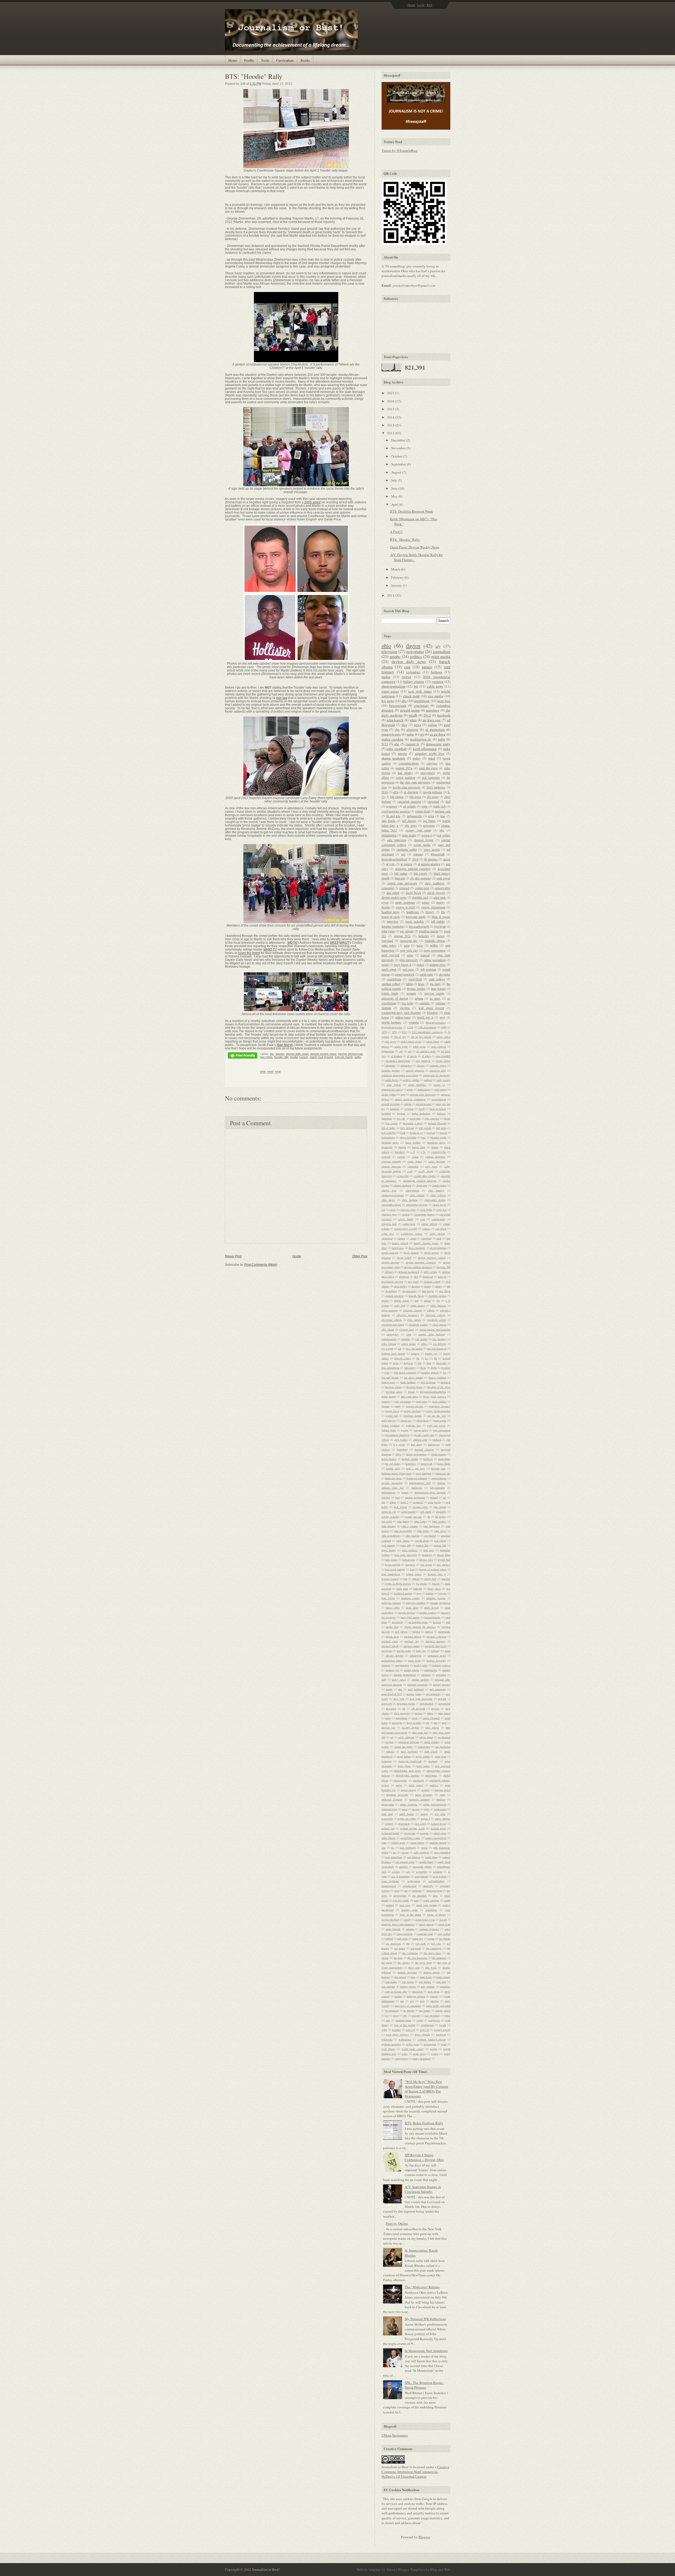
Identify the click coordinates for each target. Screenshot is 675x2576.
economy (392, 806)
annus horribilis (417, 1085)
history (430, 912)
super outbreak (405, 1934)
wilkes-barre (403, 1017)
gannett (386, 1401)
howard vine (438, 1468)
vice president (432, 2015)
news (418, 725)
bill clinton (397, 797)
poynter (425, 1790)
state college (437, 979)
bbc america (432, 1118)
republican (422, 701)
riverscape (410, 1833)
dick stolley (400, 1286)
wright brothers (392, 1022)
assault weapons (391, 1104)
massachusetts (432, 1617)
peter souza (423, 1766)
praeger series (442, 1790)
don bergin (428, 1291)
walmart (418, 854)
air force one (432, 720)
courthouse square (412, 1234)
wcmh (442, 2025)
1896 (444, 1027)
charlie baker (439, 1185)
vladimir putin (403, 2020)
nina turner (444, 1713)
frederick (445, 1382)
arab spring (441, 1089)
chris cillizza (438, 1195)
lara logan (426, 1565)
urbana (419, 998)
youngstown (401, 2058)
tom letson (408, 1982)
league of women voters (433, 1569)
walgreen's (434, 2020)
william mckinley (391, 2044)
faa (400, 1348)
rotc (384, 1848)
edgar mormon (390, 1310)
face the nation (414, 1348)
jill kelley (441, 1517)
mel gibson (401, 1632)
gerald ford (392, 1416)
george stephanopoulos (438, 1411)
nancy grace (399, 1679)
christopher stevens (417, 1205)
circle (393, 1210)
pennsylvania (391, 734)
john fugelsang (431, 1526)
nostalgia (397, 1723)
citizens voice (408, 1210)
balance (441, 1113)
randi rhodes (407, 1814)
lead (412, 1569)
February (398, 577)
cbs (397, 729)
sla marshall (420, 1896)
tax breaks (445, 1939)
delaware (404, 1277)
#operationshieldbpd (394, 859)
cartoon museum (391, 1166)
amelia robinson (415, 1070)
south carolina (431, 1900)
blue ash (400, 878)
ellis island (388, 1330)
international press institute (430, 1492)
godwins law (413, 1425)
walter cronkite (392, 739)
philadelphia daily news (407, 1771)
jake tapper (440, 1507)
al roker (426, 1056)
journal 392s (402, 936)
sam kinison (414, 1857)
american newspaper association (400, 1075)
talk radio (403, 1939)
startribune (431, 1910)
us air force (438, 734)
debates (389, 1272)
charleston (421, 1185)
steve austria (432, 849)
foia (387, 1372)
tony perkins (428, 1986)
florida (386, 907)
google (405, 1430)
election (412, 729)
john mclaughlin (403, 1531)
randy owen (389, 969)
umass (427, 667)
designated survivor (392, 1282)
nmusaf (425, 955)
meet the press (428, 768)
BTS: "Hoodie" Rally (254, 76)
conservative (443, 888)
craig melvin (438, 1234)
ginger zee (406, 1420)
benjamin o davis (413, 1123)
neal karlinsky (416, 1689)
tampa (431, 1939)
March (396, 569)
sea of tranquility (401, 1876)
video (447, 2015)
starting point (409, 1910)
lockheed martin (403, 1593)
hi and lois (394, 816)
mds (448, 1622)
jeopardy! (441, 1512)
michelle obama (435, 941)
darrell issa (398, 1248)
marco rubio (393, 1608)
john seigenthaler (391, 1536)
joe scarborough (419, 926)
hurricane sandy (416, 917)
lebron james (414, 1574)
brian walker (413, 1142)
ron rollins (444, 835)
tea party (435, 984)
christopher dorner (435, 1200)
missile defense (395, 1655)
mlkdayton (416, 1655)
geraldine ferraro (413, 1416)
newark (442, 1699)
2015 (391, 409)
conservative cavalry (406, 1229)
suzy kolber (444, 1934)
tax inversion (393, 1944)
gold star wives (436, 1425)
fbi (418, 1358)
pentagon (387, 1761)
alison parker (443, 1061)
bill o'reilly (421, 873)
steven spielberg (390, 1920)
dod (448, 802)
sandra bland (426, 1862)
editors (431, 1310)
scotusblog (422, 1872)
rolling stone (398, 1843)
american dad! (438, 1070)
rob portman (428, 969)
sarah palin (426, 974)
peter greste (404, 1766)
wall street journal (431, 1008)
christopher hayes (391, 1205)
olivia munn (426, 1737)
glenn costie (440, 1420)
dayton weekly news (323, 1054)
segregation (414, 1881)
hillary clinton (414, 681)
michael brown (413, 1637)
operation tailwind (409, 1742)
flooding (446, 1368)
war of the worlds (405, 2025)
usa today (408, 1003)
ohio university (409, 960)
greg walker (401, 1440)
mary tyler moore (410, 1617)
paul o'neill (431, 1751)
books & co (416, 1133)
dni (449, 1286)
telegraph (416, 1948)
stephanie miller (407, 849)
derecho (442, 1277)
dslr (416, 1301)
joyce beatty (389, 1550)
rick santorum (431, 778)
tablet (409, 984)
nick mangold (402, 1713)
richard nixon (438, 1828)
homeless (411, 1464)
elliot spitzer (439, 1324)
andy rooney (443, 1080)
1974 (394, 1032)
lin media (421, 1584)
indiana (441, 1483)
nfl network (418, 1708)
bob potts (441, 1128)
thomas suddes (416, 989)
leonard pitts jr (437, 1574)
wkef (270, 1072)
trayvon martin (344, 1057)
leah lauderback (391, 1574)
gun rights (266, 1057)
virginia (405, 1008)
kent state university (406, 1555)
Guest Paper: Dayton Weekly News (415, 547)
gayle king (421, 1401)
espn (425, 806)
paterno (390, 1751)
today (417, 758)
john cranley (439, 1521)
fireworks (441, 1363)
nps (428, 1723)
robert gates (440, 1833)
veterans (440, 1003)
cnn (407, 667)
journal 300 (440, 1545)
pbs (442, 830)
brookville (387, 1147)
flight (434, 1368)
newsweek (444, 1703)
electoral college (435, 1315)
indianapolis (414, 816)
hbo (404, 725)
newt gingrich (390, 955)
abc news (391, 1041)
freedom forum (393, 1387)
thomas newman (407, 1972)
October (397, 456)
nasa (407, 945)
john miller (423, 1531)
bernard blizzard (437, 1123)
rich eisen (420, 1824)
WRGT (344, 943)
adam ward (401, 1046)
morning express (441, 1665)
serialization (409, 1886)
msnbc (395, 656)
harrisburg (402, 1449)
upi (403, 854)
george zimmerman (350, 1054)
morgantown (402, 1665)
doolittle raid (420, 897)
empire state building (432, 1334)
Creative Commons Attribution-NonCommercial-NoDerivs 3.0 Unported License (415, 2472)
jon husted (430, 1536)
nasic (420, 945)
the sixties (404, 1963)
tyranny (434, 1996)
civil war (442, 1210)
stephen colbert (391, 984)
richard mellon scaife (413, 1828)
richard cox (388, 1828)
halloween (434, 1444)
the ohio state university (415, 782)
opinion (438, 681)
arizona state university (423, 1094)
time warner (438, 989)
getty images (389, 1420)
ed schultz (409, 806)
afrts (396, 792)
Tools (265, 60)
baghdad (386, 1113)
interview (392, 921)
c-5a (423, 1152)
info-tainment (437, 1488)
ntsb (444, 1723)
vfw (405, 2015)
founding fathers (430, 1372)
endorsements (389, 1339)
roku (384, 1843)
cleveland (433, 802)
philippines (431, 1775)
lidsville (446, 1579)
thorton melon (432, 1972)
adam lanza (433, 1041)
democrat (428, 1277)
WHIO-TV (270, 949)
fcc (427, 1358)
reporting (433, 710)
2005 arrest (312, 502)
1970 (384, 1032)
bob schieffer (389, 1133)
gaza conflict (439, 1401)
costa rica (388, 1234)
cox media (436, 696)
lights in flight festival (398, 1584)
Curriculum (285, 60)
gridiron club (420, 1440)
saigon (405, 1852)
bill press (415, 797)
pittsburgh (418, 1780)
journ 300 (406, 1545)
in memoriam (435, 729)
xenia (405, 2054)
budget (402, 1147)
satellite (403, 1867)
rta (393, 1848)
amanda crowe (438, 1065)
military (435, 1651)
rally (427, 1809)
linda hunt (402, 1589)
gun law (282, 698)
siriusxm (417, 1891)
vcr (387, 2015)
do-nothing (391, 1291)
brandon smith (438, 1137)
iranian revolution (415, 1497)
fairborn (437, 672)
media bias (392, 1627)
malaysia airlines (391, 1603)
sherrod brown (424, 840)
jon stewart (407, 931)
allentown (406, 1065)
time (413, 1977)
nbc (404, 701)
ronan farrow (417, 1843)
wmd (444, 2044)
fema (396, 1363)
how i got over (416, 1468)
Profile (249, 60)
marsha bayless (407, 1613)
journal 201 (422, 1545)
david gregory (436, 893)
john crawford (397, 749)
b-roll (422, 1109)
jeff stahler (438, 921)
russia (425, 1848)
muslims (426, 1675)
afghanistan (388, 1051)
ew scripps (387, 1348)
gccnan (385, 1406)
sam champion (442, 1852)
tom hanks (391, 1982)
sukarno (410, 1929)
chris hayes (388, 1200)
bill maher (401, 873)
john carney (421, 1521)
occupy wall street (418, 830)
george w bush (405, 907)
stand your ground (321, 1057)
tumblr (398, 1996)
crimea (401, 1238)
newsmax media (406, 1703)
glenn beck (422, 1420)
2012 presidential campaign (427, 1032)
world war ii (425, 1017)
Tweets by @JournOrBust (400, 150)
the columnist (410, 1953)
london (430, 1593)
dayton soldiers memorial (418, 1267)
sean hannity (421, 1876)
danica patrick (400, 1243)
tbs (408, 1944)
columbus (413, 672)
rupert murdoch (405, 974)
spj (422, 734)
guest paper (390, 691)
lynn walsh (388, 1598)
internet (386, 1497)
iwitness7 (418, 1502)
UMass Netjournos (395, 2435)
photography (400, 1780)
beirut (447, 1118)
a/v (438, 646)
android (428, 1080)
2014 (391, 417)
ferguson (408, 1363)
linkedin (418, 1589)
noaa (388, 1718)
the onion (387, 1963)
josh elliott (440, 1541)
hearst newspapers (416, 1454)
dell (416, 1277)
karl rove (429, 1550)
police (420, 965)
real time (440, 1814)
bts (272, 1054)
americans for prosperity (437, 1075)
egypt (385, 902)
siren (397, 1891)
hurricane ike (443, 1473)
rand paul (387, 1814)
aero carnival (439, 1046)
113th (410, 1027)
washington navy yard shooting (401, 1013)
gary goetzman (402, 1401)
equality (406, 1339)
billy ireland (407, 1128)
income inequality (392, 1483)
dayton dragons (390, 1262)
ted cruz (436, 1944)
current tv (413, 744)
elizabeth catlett (437, 1320)
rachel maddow (406, 778)
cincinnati (421, 705)
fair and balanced (437, 1348)
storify (407, 1920)
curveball (426, 1238)
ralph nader (440, 1809)
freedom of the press (439, 1387)
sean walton (440, 1876)
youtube (414, 1022)
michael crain (390, 1641)
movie (402, 753)
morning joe (392, 1670)
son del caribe (401, 1900)
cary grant (431, 1166)
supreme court (425, 1934)
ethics (424, 1344)
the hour (398, 1958)
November (399, 448)
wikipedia (387, 2039)
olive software (406, 1737)
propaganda (388, 1804)
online (433, 725)
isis (383, 1502)
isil (444, 1497)
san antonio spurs (405, 1862)
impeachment (439, 1478)
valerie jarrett (443, 2010)
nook (415, 1718)
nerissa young (414, 1694)
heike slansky (439, 1454)
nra (436, 1723)
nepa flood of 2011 (392, 1694)
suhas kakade (393, 1929)
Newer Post (233, 1256)
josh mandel (388, 1545)
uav (412, 2001)
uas (402, 2001)
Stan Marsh (285, 1045)
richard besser (439, 1824)
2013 (391, 425)
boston (443, 1133)
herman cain (443, 811)
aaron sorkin (443, 1037)
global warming (391, 1425)
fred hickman (428, 1382)
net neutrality (433, 1694)
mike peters (389, 945)
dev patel (413, 1282)
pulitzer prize (438, 965)
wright (433, 2049)
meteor (429, 1632)
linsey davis (434, 1589)
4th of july (400, 1037)
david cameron (390, 1253)
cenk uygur (443, 878)
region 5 (425, 1819)
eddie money (418, 1306)
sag (395, 1852)
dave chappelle (417, 1248)
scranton (438, 1872)
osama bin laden (403, 1747)
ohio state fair (420, 1732)
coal (423, 1219)
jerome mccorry (413, 1517)
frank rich (439, 806)
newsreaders (427, 1703)
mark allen (412, 1608)
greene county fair (424, 1435)
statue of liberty (436, 1915)
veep (396, 2015)
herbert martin (410, 1459)
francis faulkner (437, 1377)
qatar (405, 1809)
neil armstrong (438, 1689)
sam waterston (397, 840)
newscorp (387, 1703)
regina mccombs (407, 1819)
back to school (438, 1109)
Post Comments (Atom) (261, 1265)
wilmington (430, 2044)
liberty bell (430, 1579)
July (394, 480)
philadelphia (389, 835)
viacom (416, 2015)
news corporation (435, 950)
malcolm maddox (416, 1603)
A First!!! (396, 532)
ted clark (420, 1944)
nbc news (411, 826)
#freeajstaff (438, 854)
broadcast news (436, 1142)
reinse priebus (443, 1819)
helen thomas (389, 1459)
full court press (410, 1396)
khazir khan (444, 1555)
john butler (403, 1521)
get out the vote (437, 1416)
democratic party (438, 744)
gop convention (442, 1430)
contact (426, 1229)
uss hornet (425, 2010)
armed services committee (410, 1099)
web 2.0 (410, 2030)
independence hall (420, 1483)
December (399, 440)
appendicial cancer (392, 1089)
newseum (429, 826)
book (403, 1133)
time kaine (426, 1977)
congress (432, 763)
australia (395, 1109)
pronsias (441, 1799)
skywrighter (400, 1896)
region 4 (427, 835)
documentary (409, 1291)
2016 (391, 401)
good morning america (396, 811)
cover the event (249, 953)
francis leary (389, 1382)
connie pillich (429, 1224)
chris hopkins (410, 1200)
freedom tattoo (394, 1392)
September (399, 464)
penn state (441, 1756)
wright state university (407, 787)
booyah (431, 1133)
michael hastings (435, 1641)
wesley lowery (442, 2030)
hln (443, 912)
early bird (400, 1306)
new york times (420, 691)
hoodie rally (281, 1057)
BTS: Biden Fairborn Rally (424, 2123)
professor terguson (392, 1799)
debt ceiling (431, 1272)
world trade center (413, 2049)
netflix (434, 945)
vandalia (424, 1003)
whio (263, 1072)
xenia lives (419, 2054)
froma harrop (389, 1396)
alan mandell (443, 1056)
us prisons (409, 2010)
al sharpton (411, 792)
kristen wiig (426, 1560)
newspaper (415, 651)
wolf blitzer (388, 2049)
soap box (444, 701)
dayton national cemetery (421, 1262)
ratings (424, 1814)
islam (393, 1502)
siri (406, 1891)
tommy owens (408, 1986)
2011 (391, 595)
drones (385, 1301)
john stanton (412, 1536)
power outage (408, 1790)
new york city (409, 950)
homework (427, 1464)
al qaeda (412, 1056)
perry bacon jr (402, 965)
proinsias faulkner (419, 1799)
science (396, 1872)
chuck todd (411, 696)
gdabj (397, 1406)
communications (409, 763)
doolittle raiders (438, 1296)
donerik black (416, 1296)
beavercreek (398, 705)
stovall (443, 1920)
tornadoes (445, 1986)
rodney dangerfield (436, 1838)
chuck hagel (439, 1205)
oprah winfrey (432, 1742)
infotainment (389, 1492)
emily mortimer (405, 902)
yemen (435, 2054)
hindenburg (444, 1459)
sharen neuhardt (393, 758)
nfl (404, 1708)
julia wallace (410, 1550)
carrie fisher (414, 1161)
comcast (404, 888)
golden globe (389, 1430)
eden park (440, 897)
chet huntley (436, 1190)
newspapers (428, 773)
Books (305, 60)
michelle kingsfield (436, 1646)
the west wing (423, 1963)
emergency (393, 1334)
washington (427, 2025)
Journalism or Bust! (266, 2569)
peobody (433, 1761)
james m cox (389, 1512)
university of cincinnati (408, 2006)
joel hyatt (440, 926)
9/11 (385, 744)
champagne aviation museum (420, 1181)
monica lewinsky (436, 1660)
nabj (384, 1679)
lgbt (405, 1579)
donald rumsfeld (394, 1296)
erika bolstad (389, 1344)
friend (411, 1392)
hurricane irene (394, 1478)
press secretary (424, 1795)
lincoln (436, 1584)
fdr (435, 1358)
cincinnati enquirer (409, 802)
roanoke (424, 1833)
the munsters (439, 1958)
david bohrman (438, 1248)
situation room (434, 1891)
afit (401, 1051)
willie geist (412, 2044)
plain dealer (409, 835)
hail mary (416, 1444)
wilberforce (405, 2039)
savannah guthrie (422, 1867)
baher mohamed (421, 1113)
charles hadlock (402, 1185)
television (389, 651)
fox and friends (390, 1377)
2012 (391, 433)
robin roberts (389, 1838)
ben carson (392, 1123)
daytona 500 (443, 1267)
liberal (416, 1579)
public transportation (435, 1804)
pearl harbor (404, 1756)
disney (439, 1286)
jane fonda (388, 821)
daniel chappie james (426, 1243)
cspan (413, 1238)
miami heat (392, 1637)
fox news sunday (414, 1377)
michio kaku (404, 1651)
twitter (406, 677)
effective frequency (408, 1315)
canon (415, 1157)
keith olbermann (425, 749)
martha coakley (428, 1613)
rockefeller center (410, 1838)
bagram (401, 1113)
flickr (423, 1368)
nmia (410, 955)
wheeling (432, 1013)
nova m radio (414, 1723)
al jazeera (406, 864)
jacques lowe (420, 1507)
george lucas (392, 1411)
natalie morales (420, 1679)
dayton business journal (432, 1258)
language (410, 1565)
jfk (429, 1517)
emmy (426, 902)
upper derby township (438, 2006)
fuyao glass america (435, 1396)
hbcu (399, 1454)
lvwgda (442, 1593)
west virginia (422, 2034)
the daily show (432, 1953)
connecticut (409, 1224)
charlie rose (389, 1190)
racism (304, 1057)
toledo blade (390, 993)
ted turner (400, 1948)
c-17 (413, 1152)
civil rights (426, 1210)
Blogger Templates (411, 2569)
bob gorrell (425, 1128)
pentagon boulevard (410, 1761)
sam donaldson (394, 1857)
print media (441, 656)
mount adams (411, 1670)
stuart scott (444, 1924)
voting (420, 2020)
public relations (409, 1804)
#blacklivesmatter (436, 1022)
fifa (420, 1363)
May (395, 496)
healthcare (413, 912)
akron (447, 859)
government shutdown (397, 1435)
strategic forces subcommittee (398, 1924)
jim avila (387, 1521)
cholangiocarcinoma (393, 1195)
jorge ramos (403, 1541)
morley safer (421, 1665)
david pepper (432, 1253)
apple (410, 1089)
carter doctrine (437, 1161)
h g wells (399, 1444)
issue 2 (404, 1502)
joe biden (429, 821)
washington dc (421, 739)
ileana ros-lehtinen (417, 1478)
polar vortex (416, 1785)
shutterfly (428, 1886)
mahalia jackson (436, 1598)
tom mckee (425, 1982)
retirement (404, 1824)
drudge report (401, 1301)
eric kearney (439, 1339)
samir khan (431, 1857)
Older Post (360, 1256)
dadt (439, 1238)
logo (419, 1593)
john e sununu (409, 1526)
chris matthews (435, 883)
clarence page (389, 1214)
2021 (391, 393)
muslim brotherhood (405, 1675)
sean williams (390, 1881)
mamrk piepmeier (440, 1603)
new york (399, 1699)
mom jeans (414, 1660)
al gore (390, 864)
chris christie (417, 1195)
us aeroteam (392, 2010)
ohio (386, 646)
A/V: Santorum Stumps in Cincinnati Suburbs (423, 2189)
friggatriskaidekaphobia (433, 1392)
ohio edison (432, 1727)
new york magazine (421, 1699)
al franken (396, 1056)
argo (403, 1094)
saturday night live (429, 753)
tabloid (389, 1939)
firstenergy (410, 1368)
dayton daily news (297, 1054)
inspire (405, 1492)
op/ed (385, 965)
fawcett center (402, 1358)
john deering (389, 1526)
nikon (430, 1713)
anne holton (394, 1085)
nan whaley (405, 773)
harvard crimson (424, 1449)
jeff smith (426, 1512)
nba (400, 1689)
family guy (431, 1353)
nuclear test (389, 1727)
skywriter (445, 974)
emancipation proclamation (435, 1330)
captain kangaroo (435, 1157)
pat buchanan (443, 1747)
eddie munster (438, 1306)
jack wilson (400, 1507)
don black (445, 1291)
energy (441, 902)
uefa (422, 2001)
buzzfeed (400, 1152)
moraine (386, 1665)
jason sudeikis (415, 921)
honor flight (444, 1464)
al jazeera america (429, 864)
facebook (444, 715)
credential (387, 1238)
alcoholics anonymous (398, 1061)
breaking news (390, 1142)
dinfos (428, 1286)
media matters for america (420, 1627)
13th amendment (427, 1027)
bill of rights (389, 1128)
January (397, 585)
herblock (428, 1459)
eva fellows (440, 1344)
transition (417, 1991)
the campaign (434, 1948)
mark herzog (431, 1608)
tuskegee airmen (416, 1996)
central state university (402, 883)
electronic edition (392, 1320)
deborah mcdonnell (409, 1272)
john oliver (440, 1531)
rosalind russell (438, 1843)
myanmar (441, 1675)
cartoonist (413, 1166)
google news (421, 1430)
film (429, 1363)
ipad (397, 1497)
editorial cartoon (413, 1310)
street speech (426, 1924)
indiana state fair (393, 1488)
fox (445, 1372)
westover (441, 2034)
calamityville (438, 1152)
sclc (408, 1872)
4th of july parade (421, 1037)
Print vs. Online (397, 2223)
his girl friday (393, 1464)
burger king (419, 1147)
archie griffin (389, 1094)
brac (423, 1137)
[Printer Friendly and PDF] (243, 1056)
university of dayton (395, 998)
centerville (403, 1176)
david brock (413, 893)
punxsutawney (389, 1809)
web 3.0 (424, 2030)
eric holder (421, 1339)
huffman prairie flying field (397, 1473)
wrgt (278, 1072)
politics (416, 656)
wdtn (358, 1057)
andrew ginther (411, 1080)
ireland (434, 1497)
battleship (415, 1118)
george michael (412, 1411)
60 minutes (431, 859)
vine (388, 2020)
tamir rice (418, 1939)
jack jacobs (435, 1502)
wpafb (413, 715)
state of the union (410, 1915)
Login (421, 5)
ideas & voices (441, 917)
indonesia (417, 1488)
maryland (387, 941)
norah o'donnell (431, 1718)
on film (389, 1742)
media (294, 1057)
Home (411, 5)
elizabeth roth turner (393, 1324)
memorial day (409, 941)
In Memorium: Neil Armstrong (426, 2351)
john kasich (395, 720)
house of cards (391, 917)
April (395, 504)
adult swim (419, 1046)
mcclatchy (398, 1622)
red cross (409, 969)
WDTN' (292, 943)
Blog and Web (440, 2569)
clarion (406, 1214)
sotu (416, 1900)
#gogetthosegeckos (392, 1027)
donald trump (410, 710)
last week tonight (395, 1569)
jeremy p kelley (390, 1517)
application (424, 1089)
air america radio (426, 1051)
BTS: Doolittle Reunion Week (411, 511)
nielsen (418, 1713)
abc (397, 744)
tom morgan (388, 1986)
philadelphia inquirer (408, 1775)
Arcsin (391, 2569)
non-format (401, 1718)
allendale (390, 1065)
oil (392, 1737)
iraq (443, 816)
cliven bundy (406, 1219)
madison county (411, 1598)
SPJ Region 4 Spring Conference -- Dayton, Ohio (424, 2157)
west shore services (397, 2034)
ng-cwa (435, 1708)
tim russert (400, 1977)
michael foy (412, 1641)
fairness (415, 1353)
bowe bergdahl (408, 1137)
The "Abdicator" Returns (422, 2287)
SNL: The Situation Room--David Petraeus (424, 2385)
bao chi (401, 1118)
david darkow (411, 1253)
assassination (439, 1099)
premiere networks (397, 1795)
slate (435, 1896)
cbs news (433, 797)
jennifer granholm (393, 926)
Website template (369, 2569)
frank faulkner (408, 1382)
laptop (441, 936)
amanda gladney (391, 1070)
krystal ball (444, 1560)
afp (410, 1051)
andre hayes (392, 1080)
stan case (405, 1905)
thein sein (414, 1968)
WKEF (334, 943)
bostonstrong (388, 1137)
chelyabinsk (412, 1190)
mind (448, 1651)
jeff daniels (409, 821)
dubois (428, 1301)
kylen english (393, 1565)
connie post (422, 888)
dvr (438, 1301)
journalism (442, 651)
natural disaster (442, 1684)
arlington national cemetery (413, 869)
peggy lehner (423, 1756)
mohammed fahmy (392, 1660)
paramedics (424, 1747)
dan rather (393, 893)
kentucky (427, 1555)
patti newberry (409, 1751)
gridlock (437, 1440)
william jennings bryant (432, 2039)
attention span (424, 1104)
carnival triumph (391, 1161)
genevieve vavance (439, 1406)
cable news (435, 686)
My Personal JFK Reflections (425, 2319)
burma (435, 1147)
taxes (421, 984)
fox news (388, 701)
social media (422, 845)
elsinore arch (407, 1330)
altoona (421, 1065)
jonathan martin (429, 931)
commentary (438, 1219)
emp (409, 1334)
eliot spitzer (414, 1320)
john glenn (388, 931)
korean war (409, 1560)
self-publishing (437, 1881)
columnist (388, 888)
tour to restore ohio (396, 1991)
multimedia (431, 1670)
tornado (411, 993)
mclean (437, 1622)
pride (443, 1795)
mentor (416, 1632)
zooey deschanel (422, 2058)
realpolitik (387, 1819)
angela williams (433, 792)
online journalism (435, 960)
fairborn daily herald (393, 1353)
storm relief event (425, 1920)
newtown (391, 1708)
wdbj (384, 2030)
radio (410, 734)
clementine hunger (424, 1214)
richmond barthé (390, 1833)
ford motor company (405, 1372)
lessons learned (390, 1579)
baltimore (387, 1118)
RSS (430, 5)
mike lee (421, 1651)
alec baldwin (423, 1061)
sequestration (389, 1886)
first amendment (390, 1368)
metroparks (444, 1632)
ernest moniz (409, 1344)
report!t (389, 1824)
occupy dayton (410, 1727)
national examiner (418, 1684)
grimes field (422, 811)
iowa (431, 816)
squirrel (390, 1905)
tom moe (441, 1982)
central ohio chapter (425, 1176)
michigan (387, 1651)
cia (383, 1210)
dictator (416, 1286)
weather (396, 2030)
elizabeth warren (418, 1324)
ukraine (435, 2001)
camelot (386, 1157)
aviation (409, 1109)
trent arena (433, 1991)
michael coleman (436, 1637)
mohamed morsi (437, 1655)
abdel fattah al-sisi (411, 1041)
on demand (444, 1737)
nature (389, 1689)
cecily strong (426, 1171)
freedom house (414, 1387)
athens (408, 1104)
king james (391, 1560)
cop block (441, 1229)
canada (401, 1157)
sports (447, 1900)
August (397, 472)
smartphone (394, 979)
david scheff (404, 1258)
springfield (415, 979)
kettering (424, 936)
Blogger (424, 2537)
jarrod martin (408, 1512)
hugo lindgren (424, 1473)
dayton (280, 1054)
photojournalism (393, 686)
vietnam (386, 1008)
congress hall (389, 1224)
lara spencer (443, 1565)
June (395, 488)
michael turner (412, 1646)
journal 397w (404, 768)
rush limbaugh (408, 1848)
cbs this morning (421, 878)
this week (431, 1968)
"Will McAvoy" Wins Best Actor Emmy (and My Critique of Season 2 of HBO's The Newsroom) (426, 2089)
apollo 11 (439, 1085)
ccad (410, 1171)
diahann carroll (432, 1282)
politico (434, 1785)
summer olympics (429, 1929)
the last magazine (417, 1958)
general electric (415, 1406)
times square (443, 1977)
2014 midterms (436, 787)
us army (435, 998)
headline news (391, 912)
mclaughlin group (418, 1622)
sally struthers (421, 1852)
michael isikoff (390, 1646)
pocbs (399, 1785)
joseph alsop (422, 1541)
